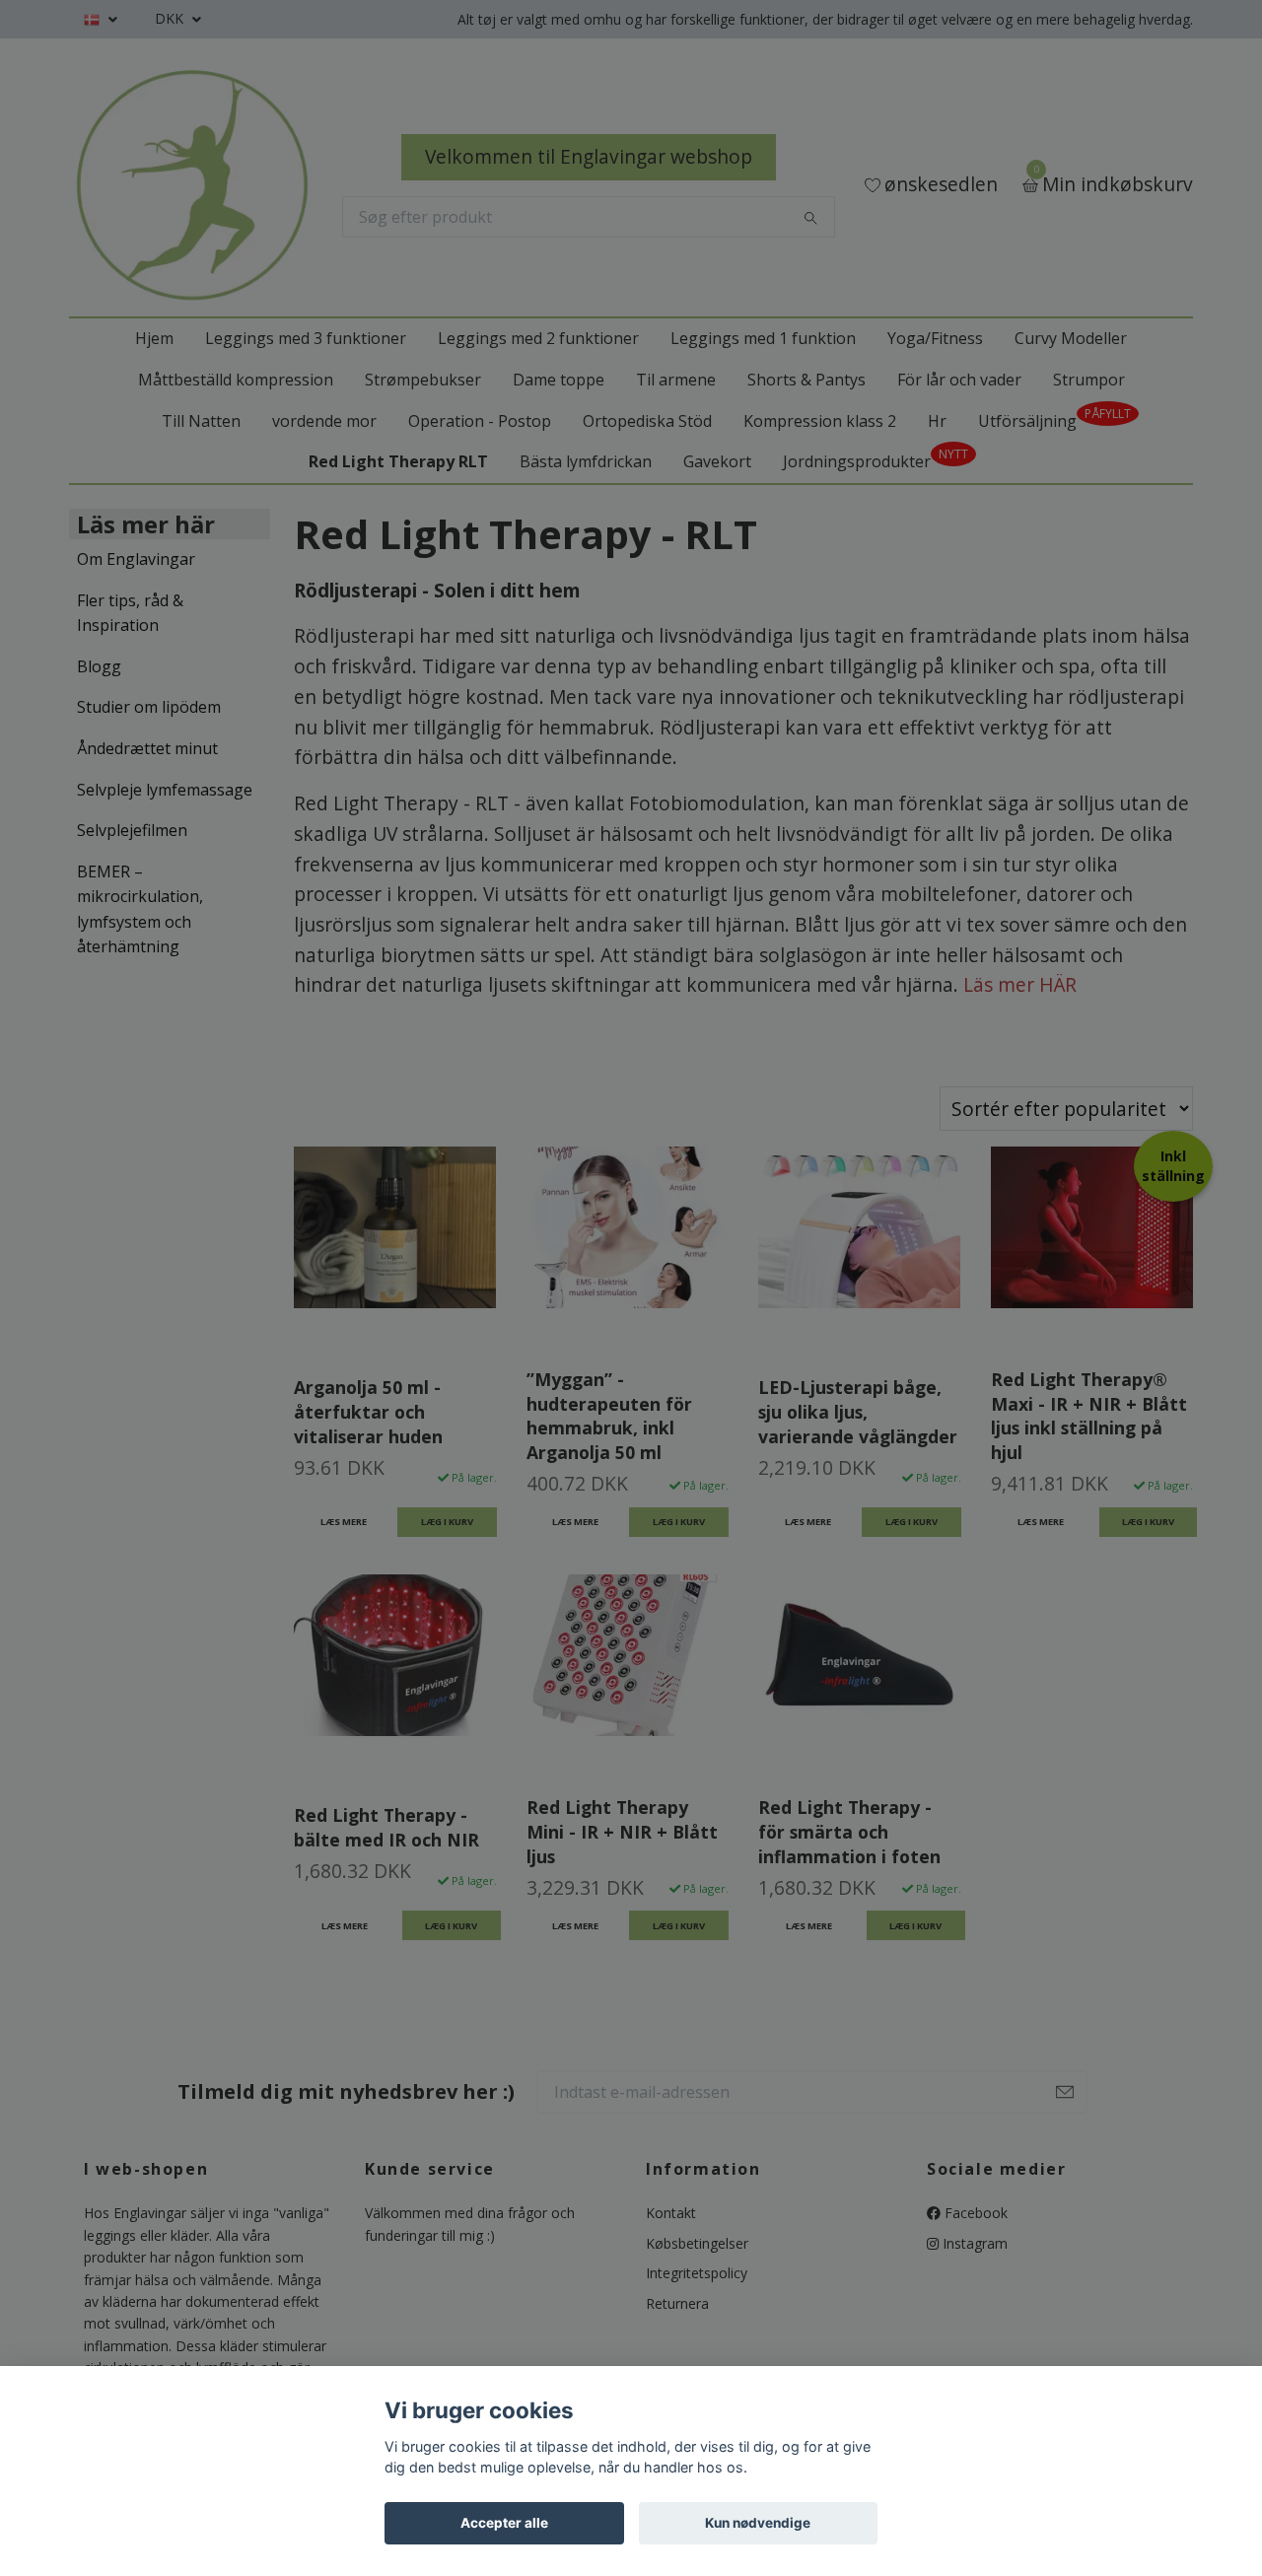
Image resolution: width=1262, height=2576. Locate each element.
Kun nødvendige (758, 2523)
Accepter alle (504, 2523)
